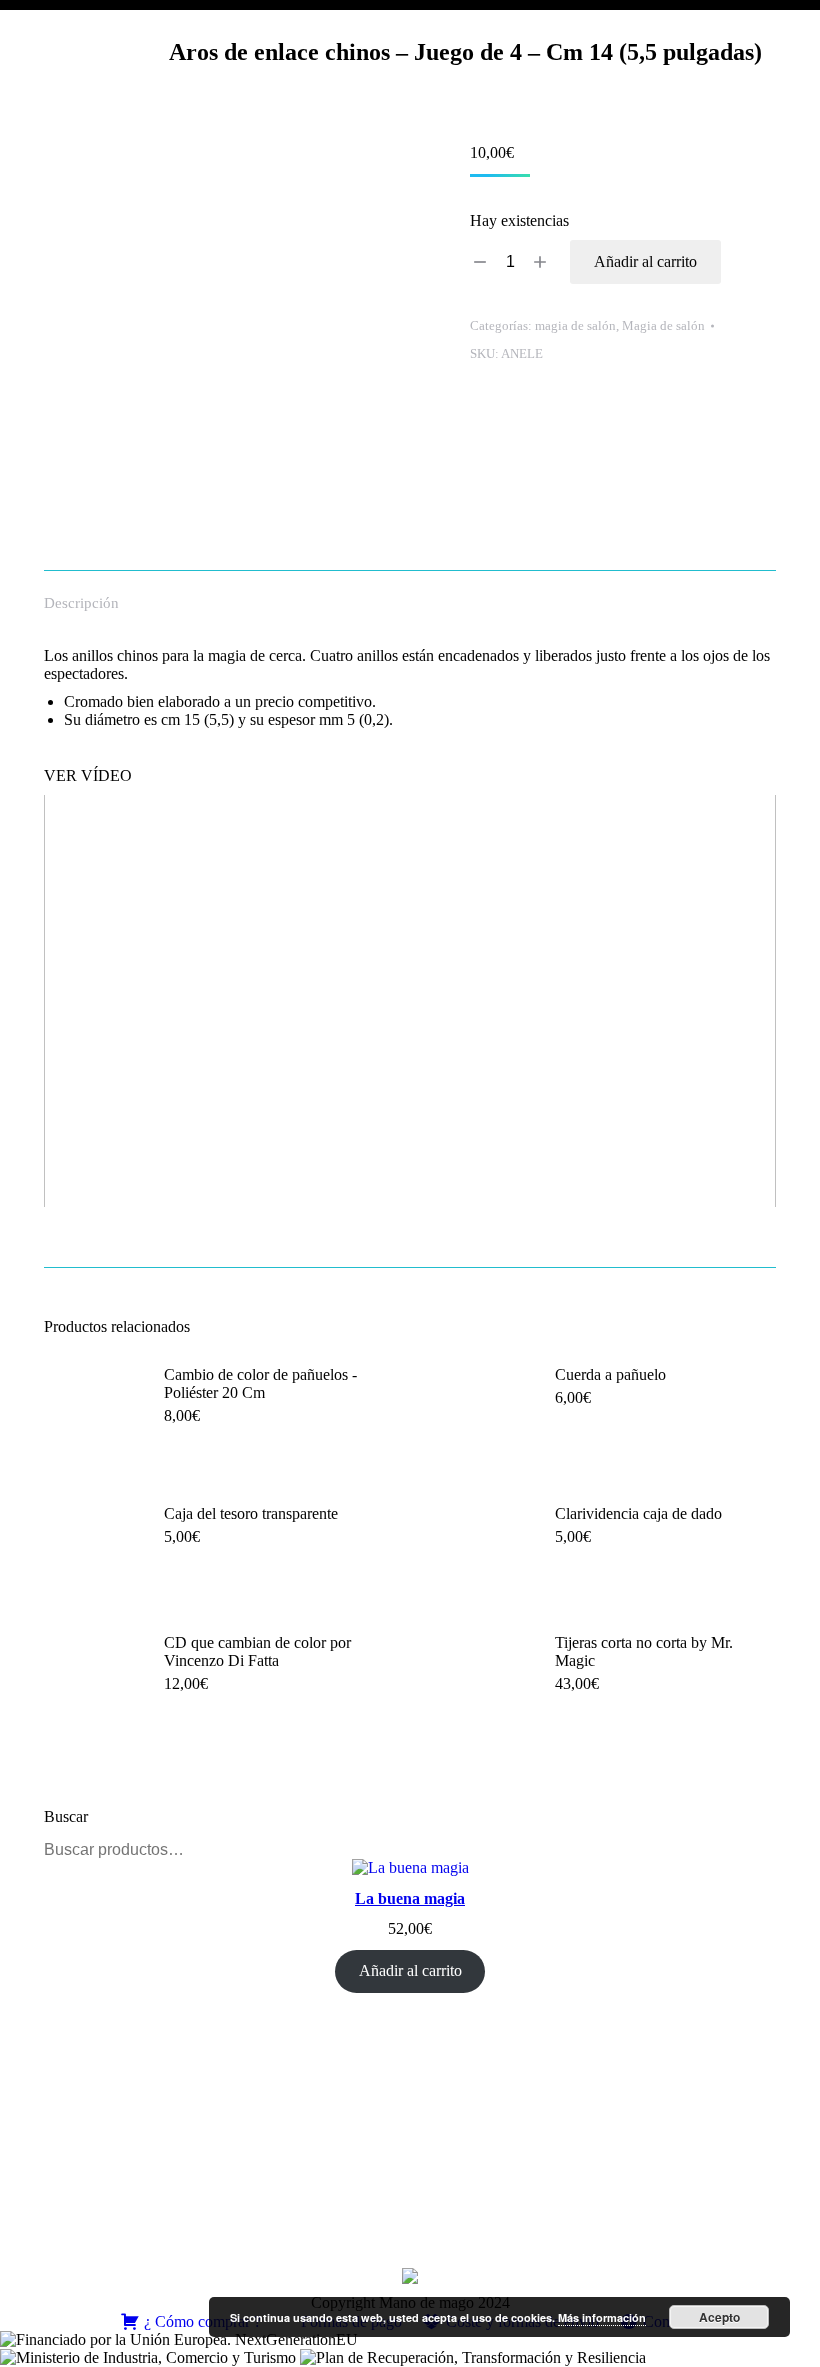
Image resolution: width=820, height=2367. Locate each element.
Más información (602, 2317)
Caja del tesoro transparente (251, 1513)
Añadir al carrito (645, 261)
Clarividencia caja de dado (638, 1513)
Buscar (755, 1850)
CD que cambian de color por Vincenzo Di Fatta (257, 1651)
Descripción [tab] (81, 603)
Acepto (719, 2317)
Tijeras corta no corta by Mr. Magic (644, 1651)
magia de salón (575, 325)
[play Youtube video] (410, 1001)
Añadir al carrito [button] (216, 1465)
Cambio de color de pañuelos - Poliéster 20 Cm (260, 1383)
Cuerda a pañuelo (610, 1374)
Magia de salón (663, 325)
